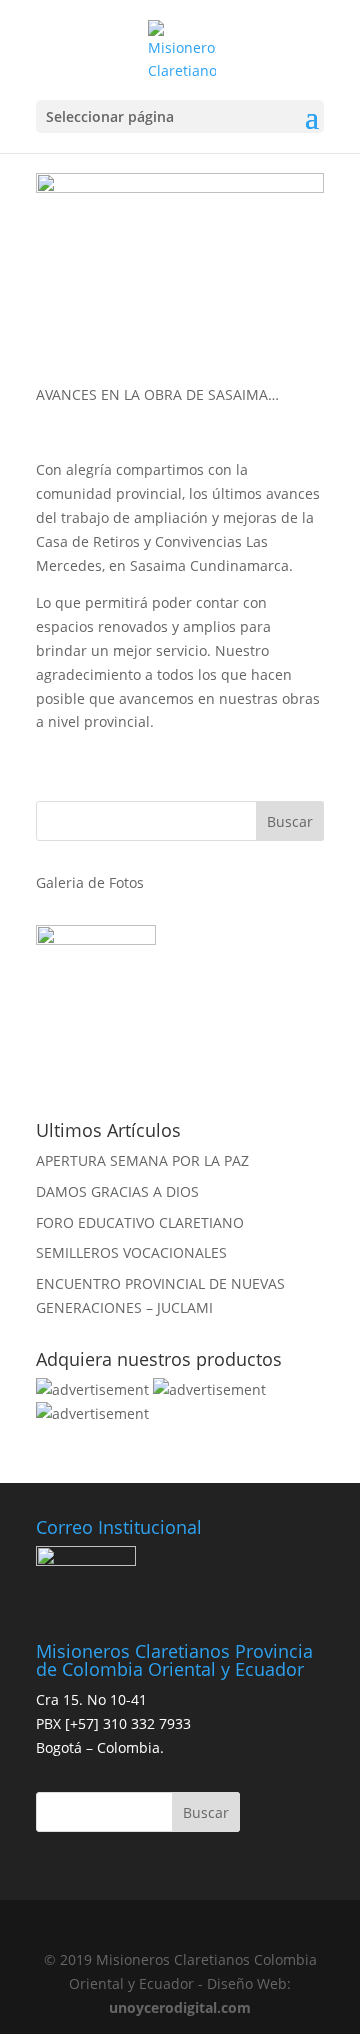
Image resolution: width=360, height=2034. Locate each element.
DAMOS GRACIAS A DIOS (117, 1191)
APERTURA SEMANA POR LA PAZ (142, 1160)
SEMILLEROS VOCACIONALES (131, 1252)
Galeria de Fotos (90, 882)
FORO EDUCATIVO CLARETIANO (140, 1222)
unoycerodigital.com (180, 2007)
